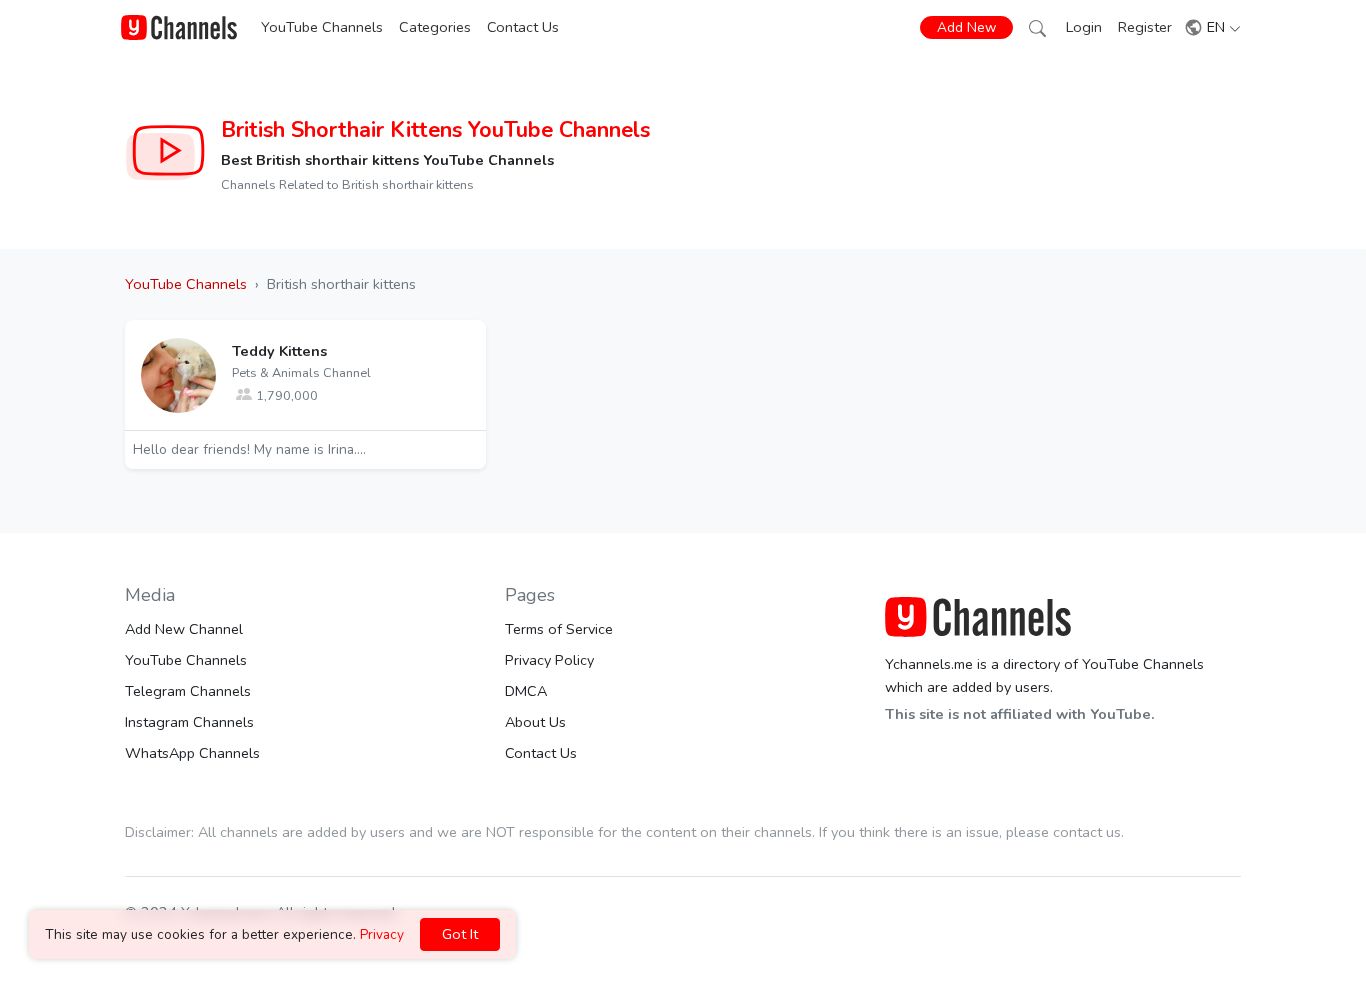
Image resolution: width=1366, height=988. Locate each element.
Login (1084, 27)
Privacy (382, 934)
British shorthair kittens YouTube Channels (435, 130)
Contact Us (523, 27)
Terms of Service (559, 629)
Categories (435, 27)
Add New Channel (184, 629)
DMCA (526, 691)
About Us (535, 722)
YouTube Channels (322, 27)
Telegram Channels (188, 691)
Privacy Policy (549, 660)
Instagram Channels (189, 722)
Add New (966, 27)
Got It (460, 934)
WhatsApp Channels (192, 753)
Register (1145, 27)
